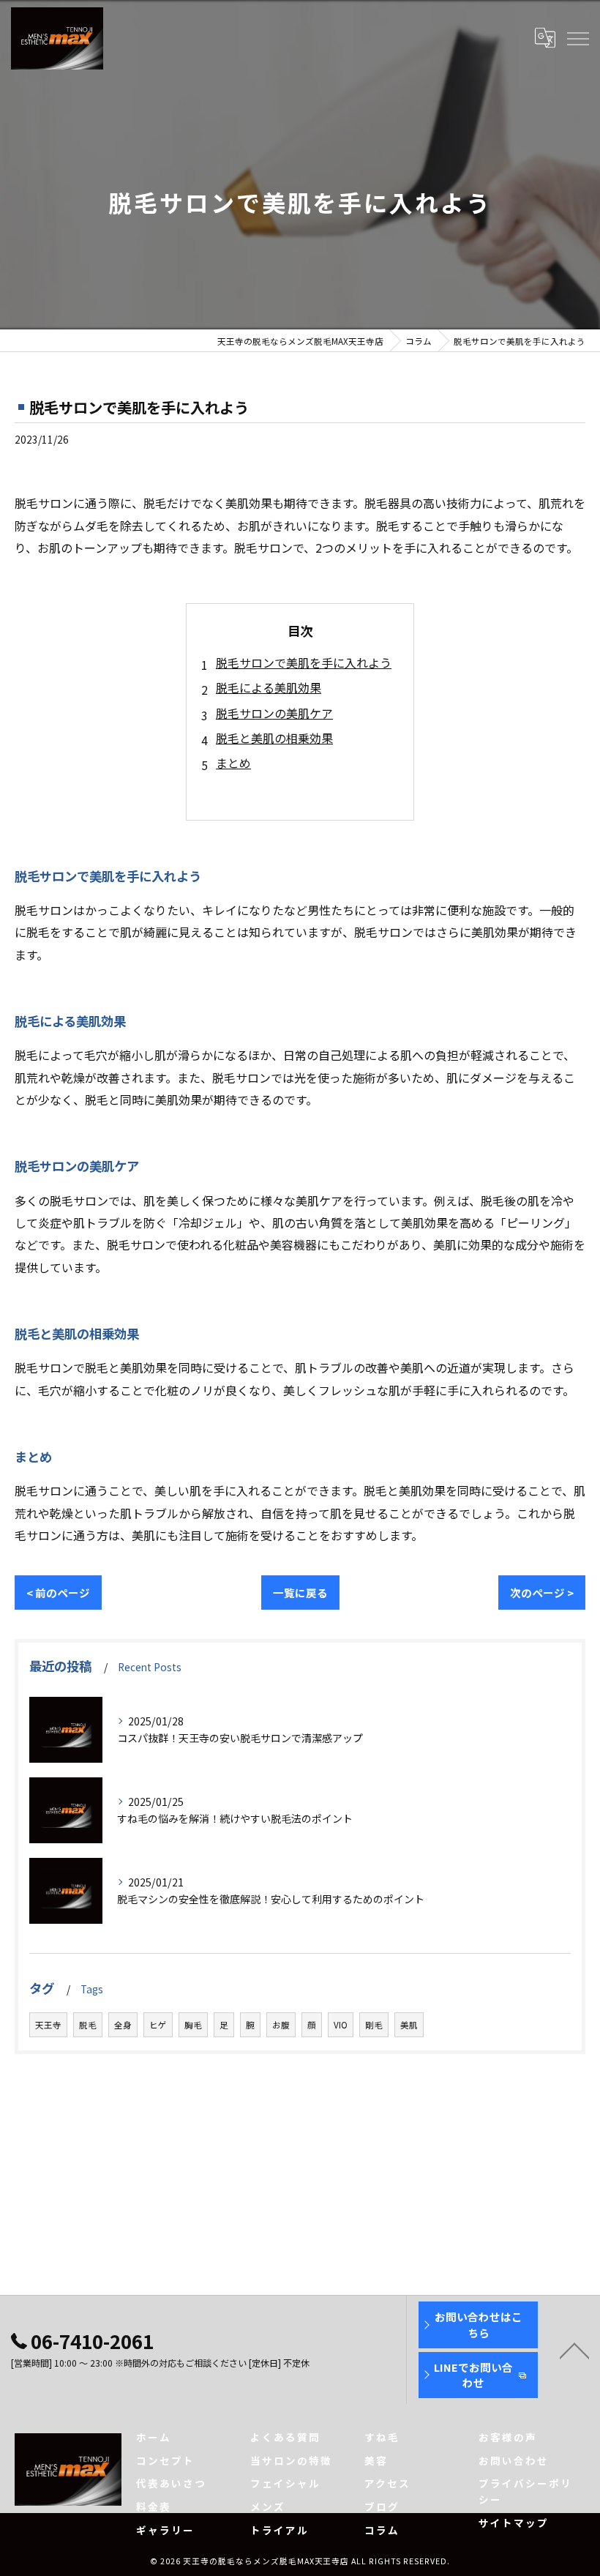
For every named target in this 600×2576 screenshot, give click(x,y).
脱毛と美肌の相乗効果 (274, 738)
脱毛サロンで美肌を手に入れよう (304, 662)
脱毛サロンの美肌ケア (274, 713)
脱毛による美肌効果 (269, 687)
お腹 (281, 2025)
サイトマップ (514, 2523)
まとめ (233, 763)
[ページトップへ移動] (574, 2350)
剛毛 (374, 2025)
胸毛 (193, 2025)
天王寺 (48, 2025)
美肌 (409, 2025)
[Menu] (577, 38)
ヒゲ (158, 2025)
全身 (123, 2025)
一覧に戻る (300, 1593)
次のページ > (542, 1593)
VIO (341, 2025)
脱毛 (88, 2025)
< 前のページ (58, 1593)
